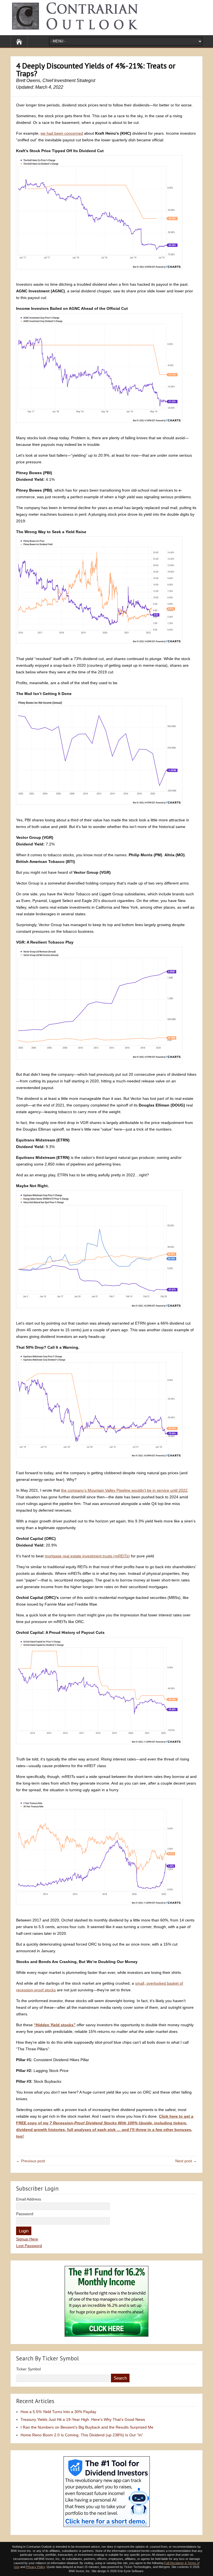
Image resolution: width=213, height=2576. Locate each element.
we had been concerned (62, 133)
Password (25, 2214)
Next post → (186, 2161)
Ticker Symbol (28, 2369)
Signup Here (27, 2239)
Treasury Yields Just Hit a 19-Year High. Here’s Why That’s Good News (83, 2419)
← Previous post (31, 2161)
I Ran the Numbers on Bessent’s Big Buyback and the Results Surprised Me (87, 2427)
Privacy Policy (35, 2567)
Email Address (29, 2199)
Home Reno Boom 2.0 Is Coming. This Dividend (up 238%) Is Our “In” (82, 2435)
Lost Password (29, 2246)
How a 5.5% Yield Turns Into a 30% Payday (58, 2412)
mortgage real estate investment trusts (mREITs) (87, 1556)
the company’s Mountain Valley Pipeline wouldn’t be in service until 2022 (124, 1490)
